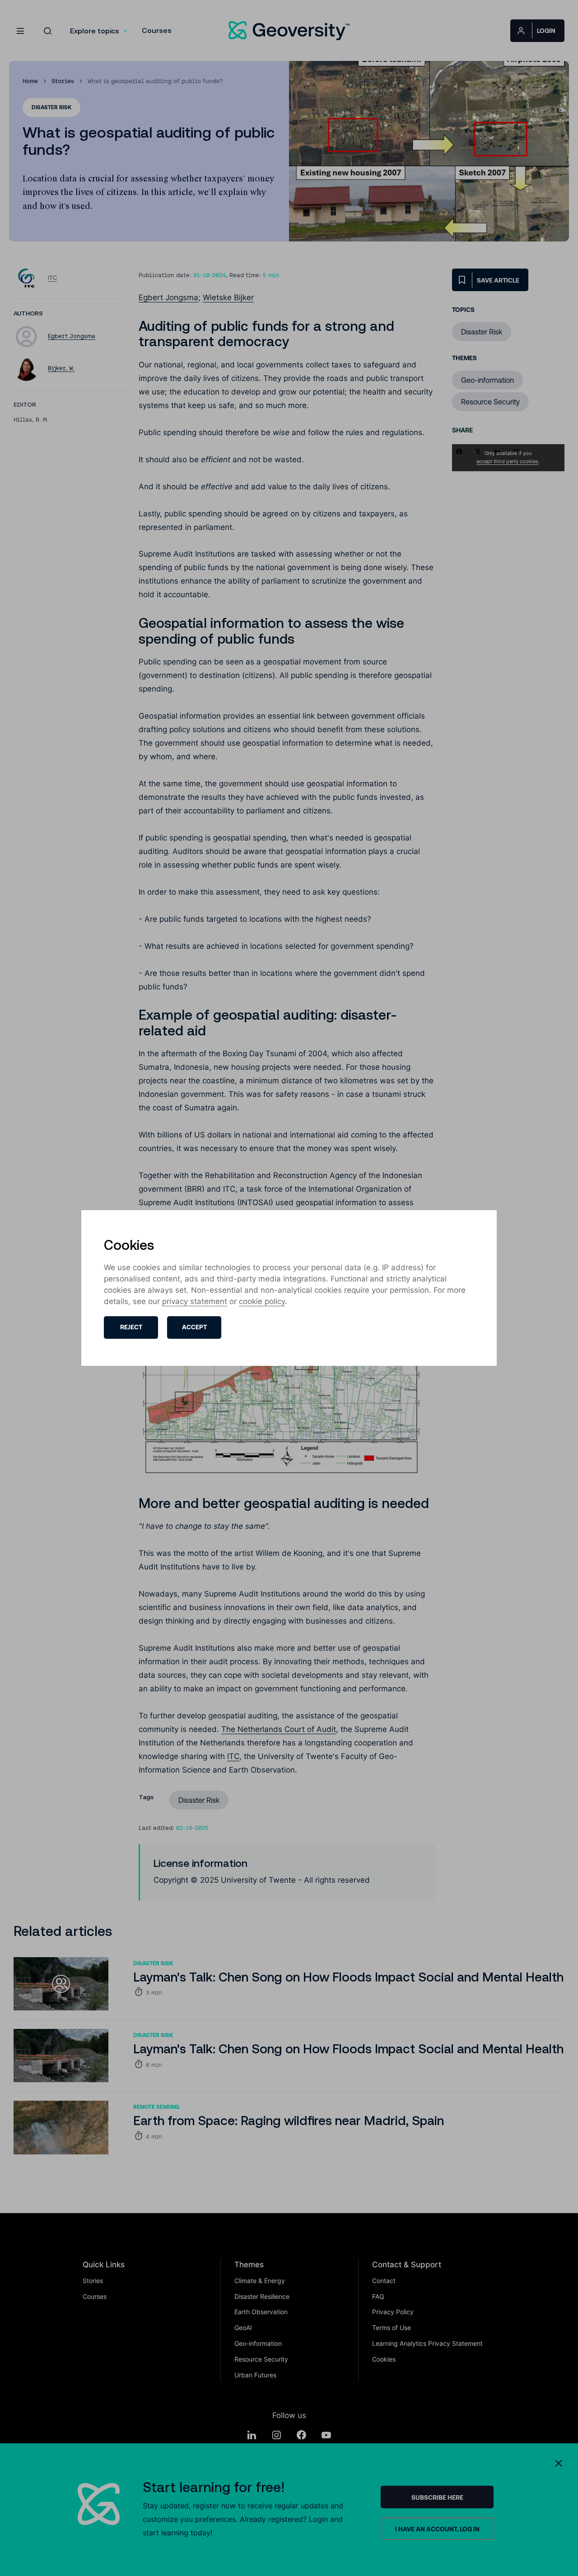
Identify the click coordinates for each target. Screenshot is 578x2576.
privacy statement (195, 1301)
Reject (131, 1327)
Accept (194, 1327)
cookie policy (262, 1301)
